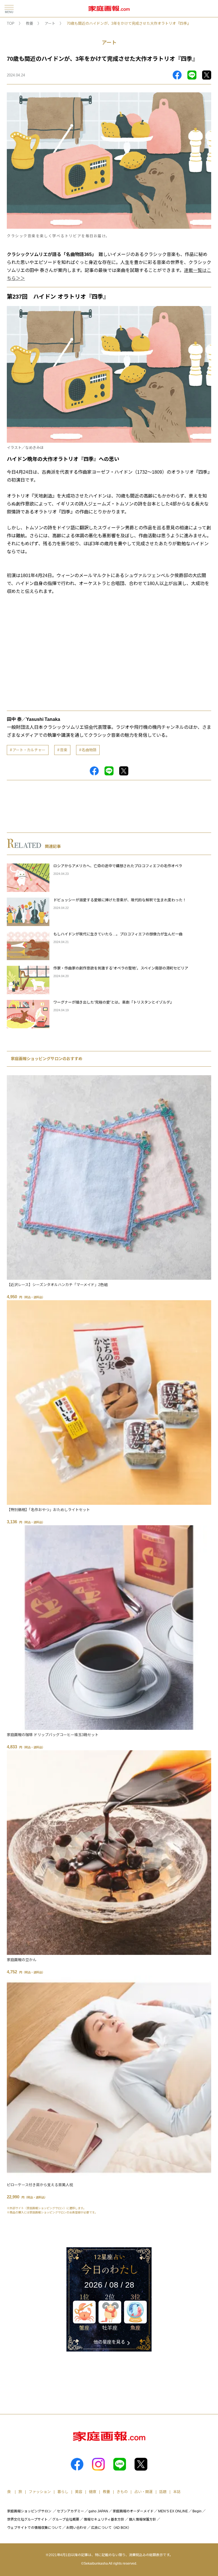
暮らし (63, 2492)
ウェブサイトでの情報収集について (34, 2528)
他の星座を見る (109, 2342)
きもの (122, 2492)
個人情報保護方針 (142, 2519)
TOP (11, 23)
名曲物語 (89, 750)
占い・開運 (143, 2492)
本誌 (177, 2492)
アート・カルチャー (29, 750)
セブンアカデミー (70, 2511)
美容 (79, 2492)
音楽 (64, 750)
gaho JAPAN (98, 2511)
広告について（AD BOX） (111, 2528)
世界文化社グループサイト (27, 2519)
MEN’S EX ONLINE (173, 2511)
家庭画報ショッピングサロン (29, 2511)
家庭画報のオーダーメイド (133, 2511)
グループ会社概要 (66, 2519)
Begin (197, 2511)
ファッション (40, 2492)
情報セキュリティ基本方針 (104, 2519)
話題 (163, 2492)
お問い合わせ (76, 2528)
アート (50, 23)
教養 (30, 23)
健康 (93, 2492)
